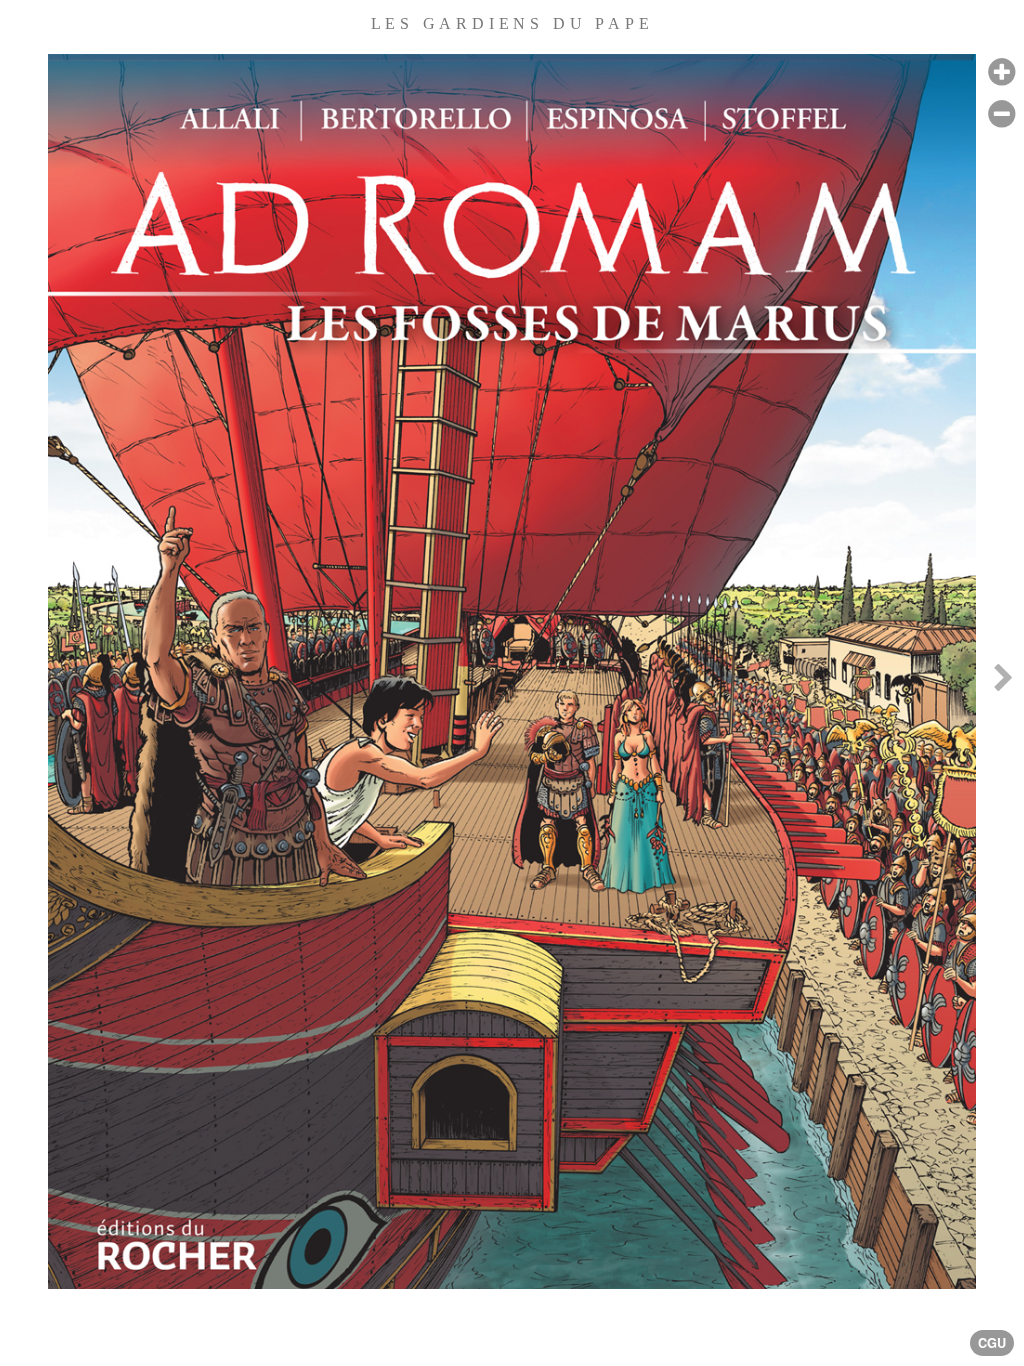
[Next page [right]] (1003, 683)
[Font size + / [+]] (1001, 72)
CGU (992, 1343)
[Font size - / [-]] (1001, 114)
